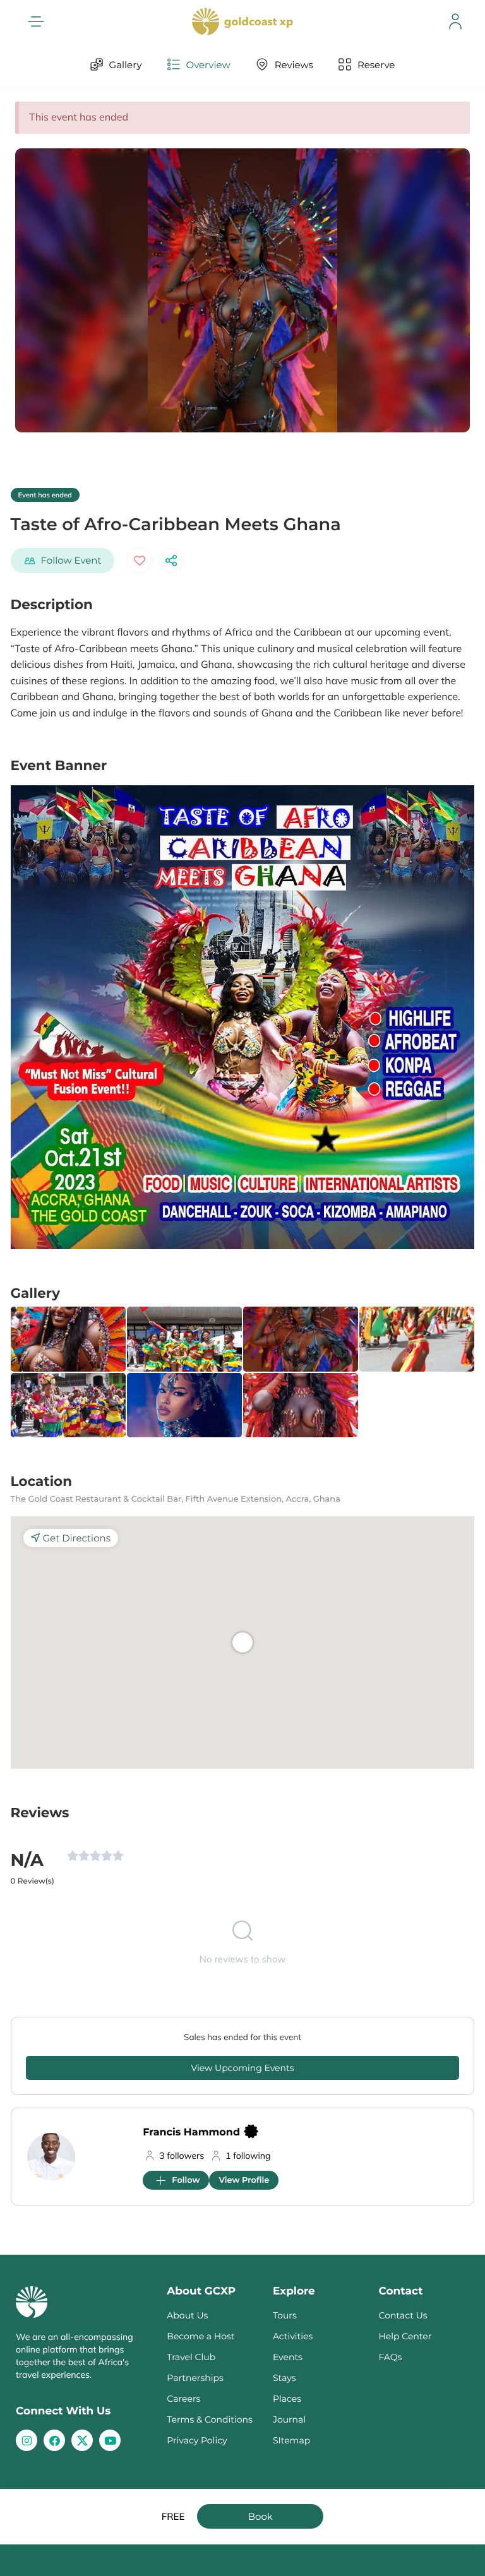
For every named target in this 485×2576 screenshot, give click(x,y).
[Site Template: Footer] (82, 2440)
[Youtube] (110, 2440)
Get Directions (77, 1538)
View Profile (244, 2180)
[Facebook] (54, 2440)
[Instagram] (27, 2440)
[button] (36, 21)
